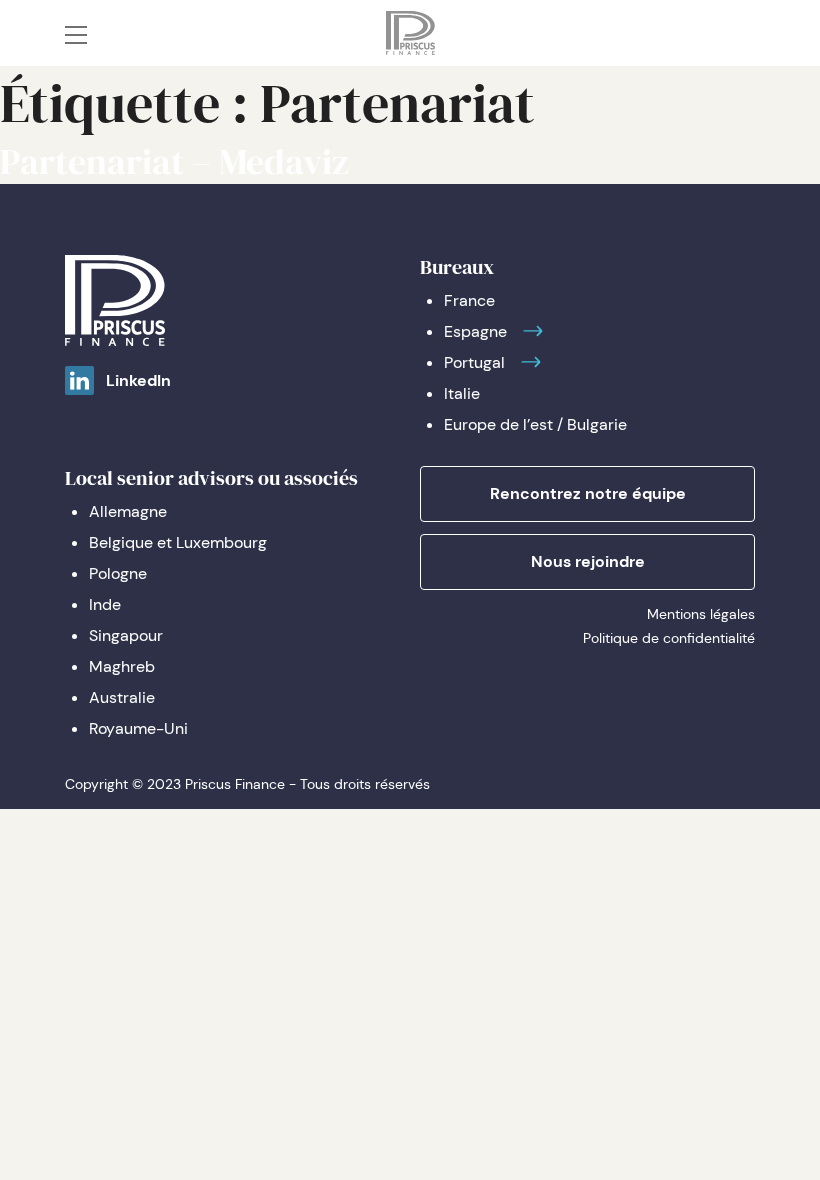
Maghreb (122, 666)
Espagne (475, 331)
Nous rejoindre (588, 561)
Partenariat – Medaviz (174, 161)
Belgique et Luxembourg (178, 542)
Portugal (474, 362)
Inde (105, 604)
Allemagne (128, 511)
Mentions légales (701, 614)
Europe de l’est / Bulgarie (535, 424)
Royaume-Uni (138, 728)
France (469, 300)
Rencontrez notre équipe (588, 493)
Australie (122, 697)
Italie (462, 393)
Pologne (118, 573)
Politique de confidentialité (669, 638)
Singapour (126, 635)
